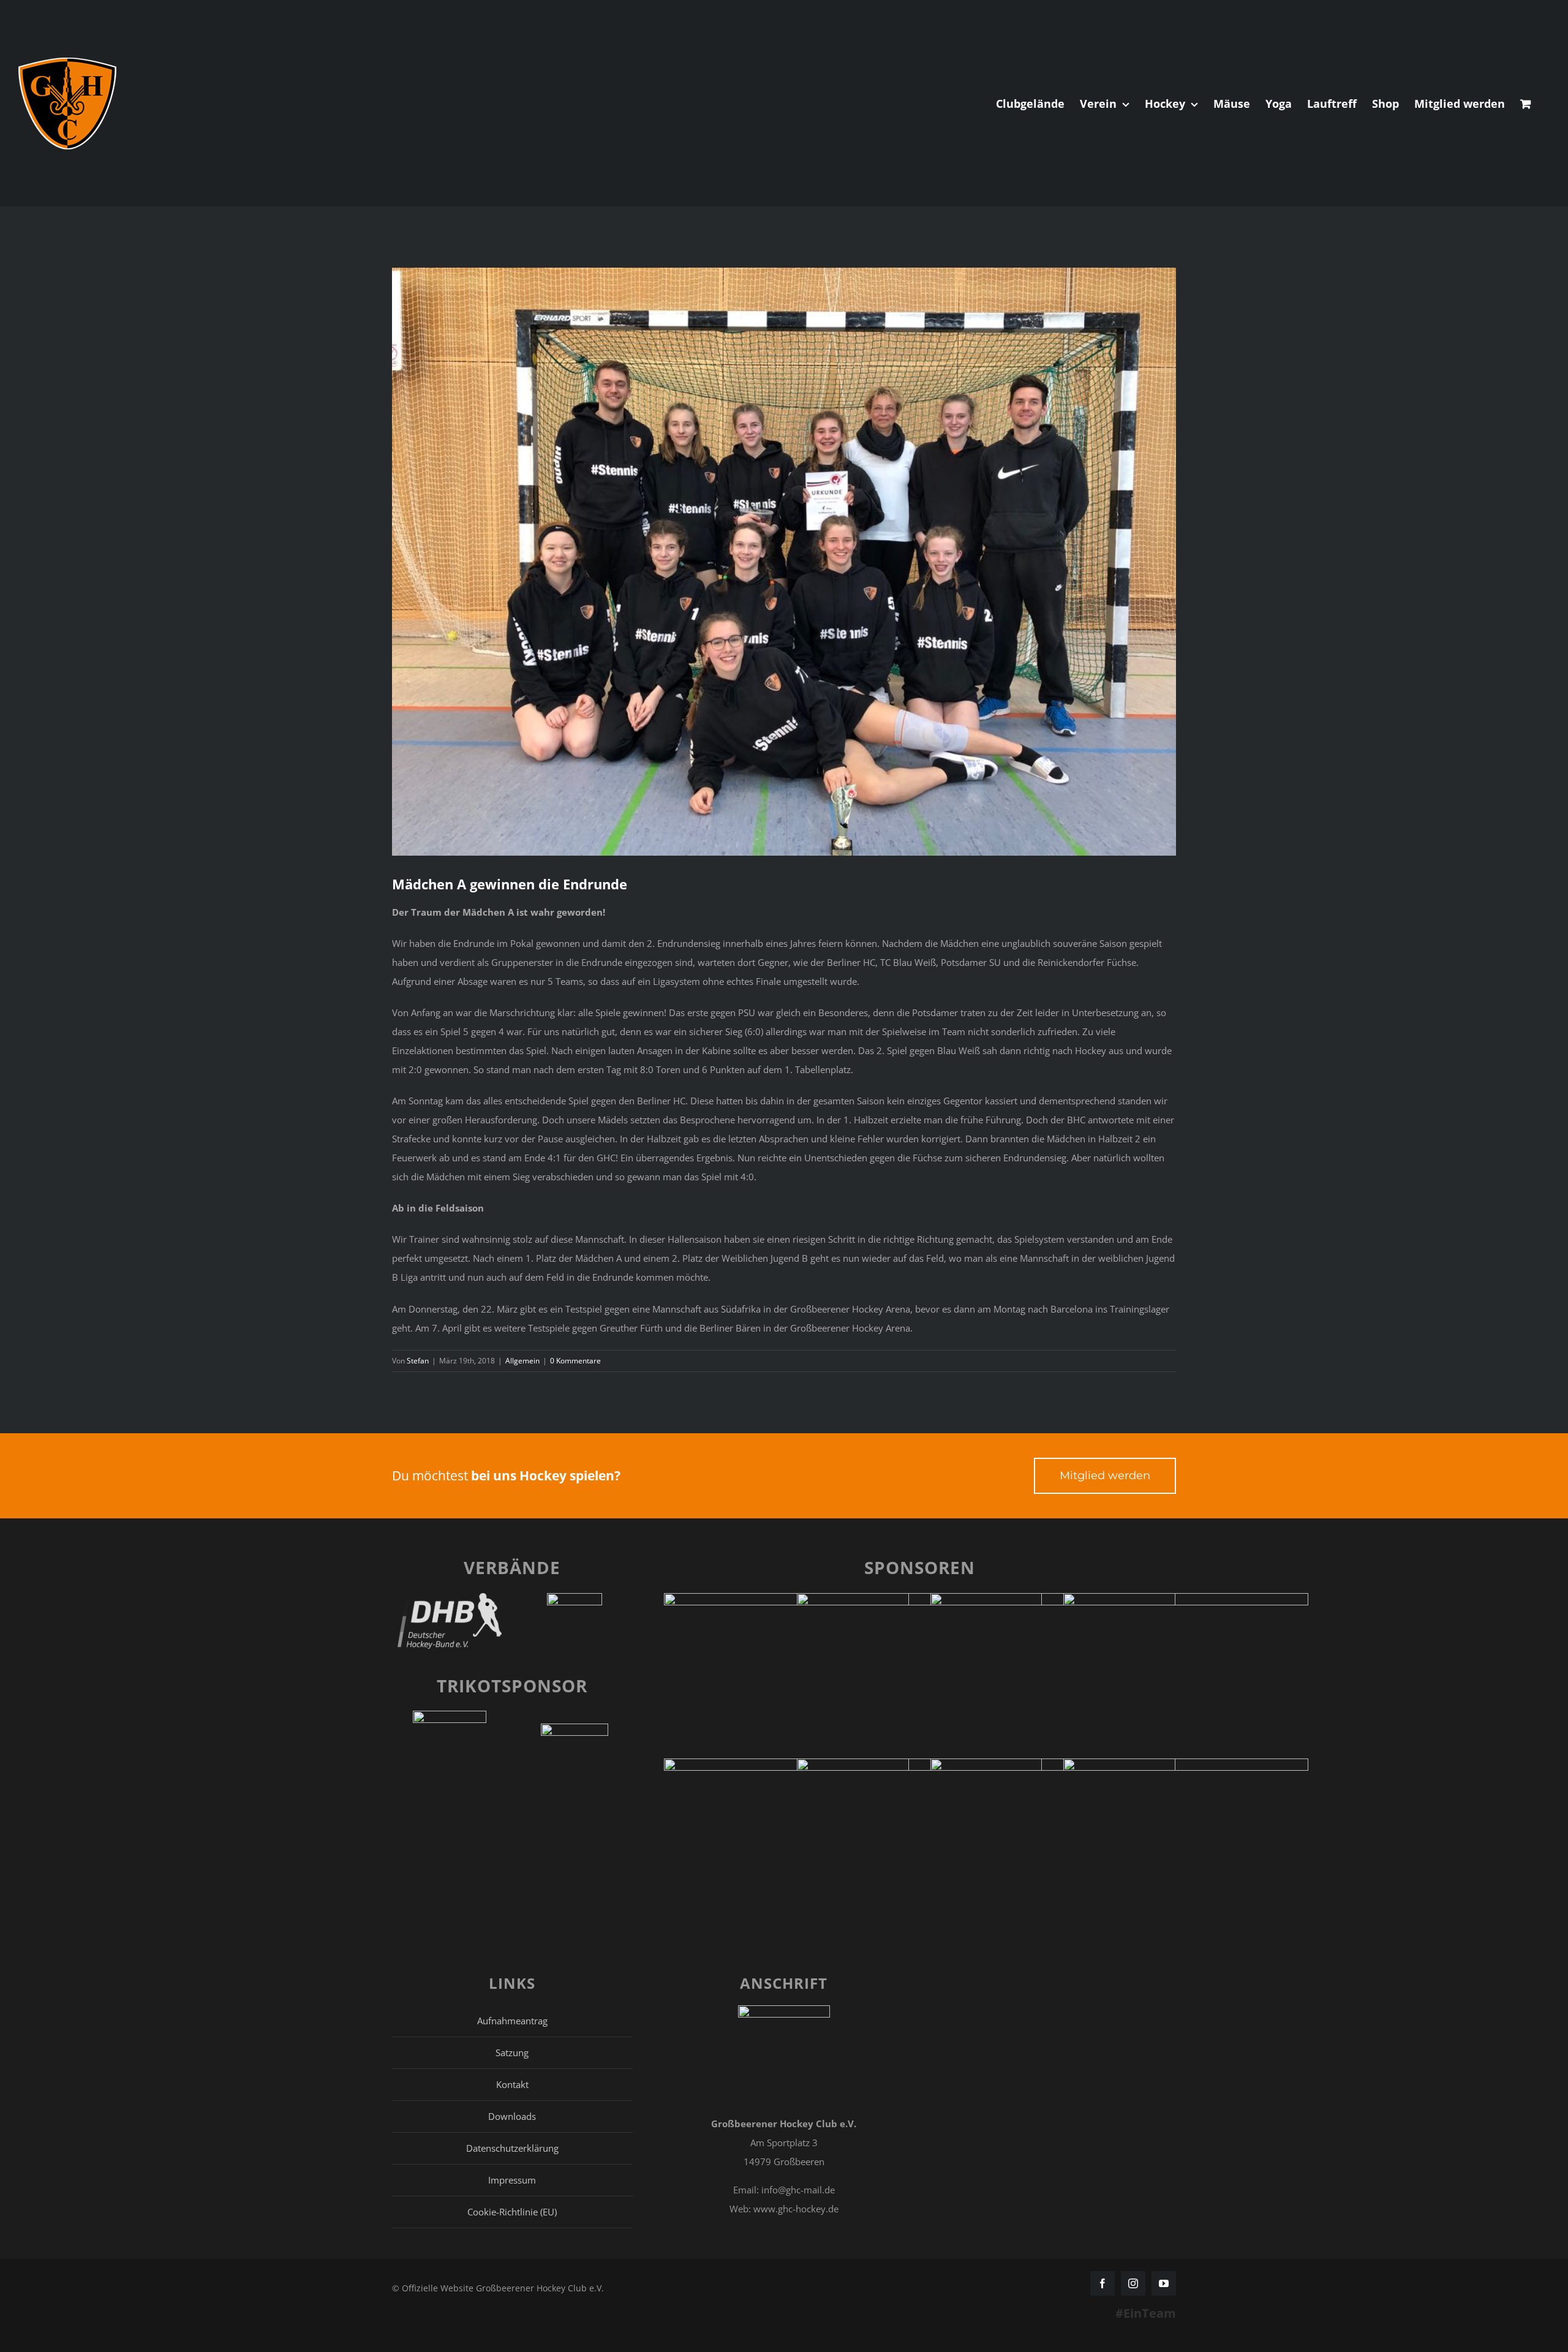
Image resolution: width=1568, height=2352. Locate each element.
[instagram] (1133, 2283)
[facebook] (1102, 2283)
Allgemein (522, 1361)
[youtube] (1164, 2283)
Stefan (418, 1361)
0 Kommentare (575, 1361)
